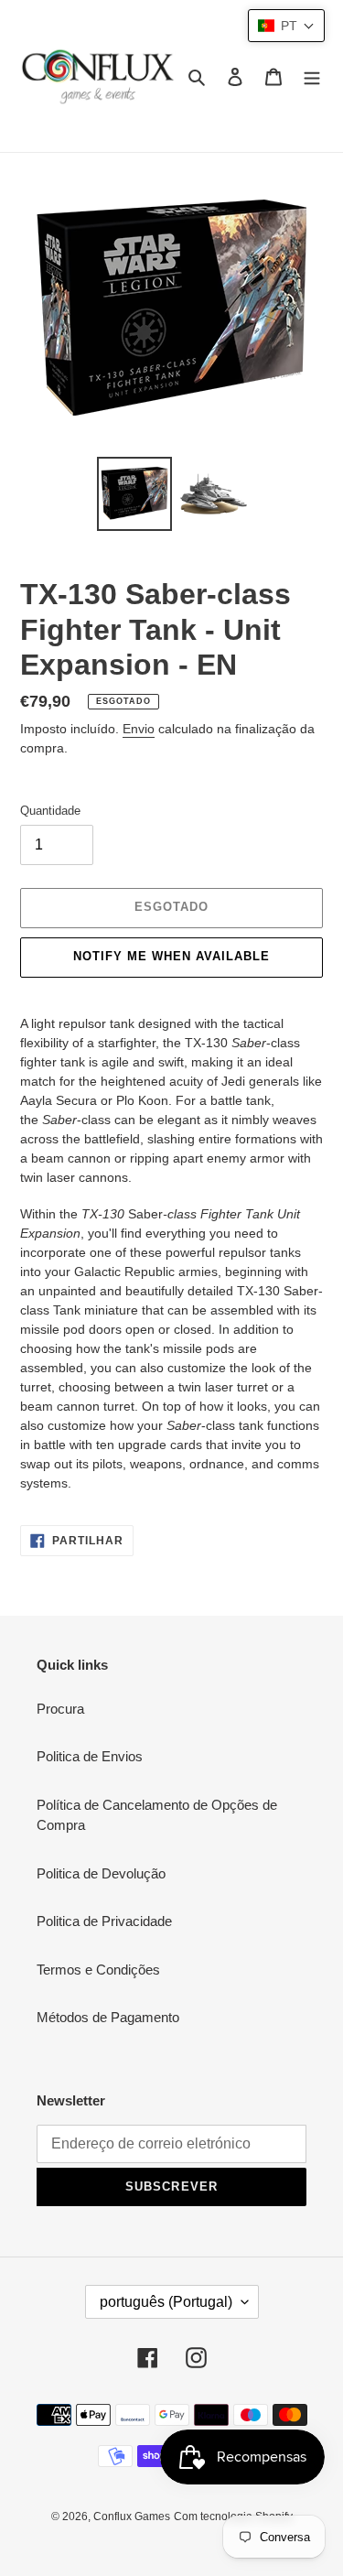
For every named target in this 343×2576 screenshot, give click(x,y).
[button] (286, 26)
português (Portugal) (166, 2302)
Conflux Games (132, 2516)
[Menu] (312, 76)
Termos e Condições (98, 1970)
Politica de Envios (90, 1756)
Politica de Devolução (101, 1873)
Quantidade (50, 811)
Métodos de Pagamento (108, 2017)
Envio (139, 729)
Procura (60, 1709)
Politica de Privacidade (104, 1921)
